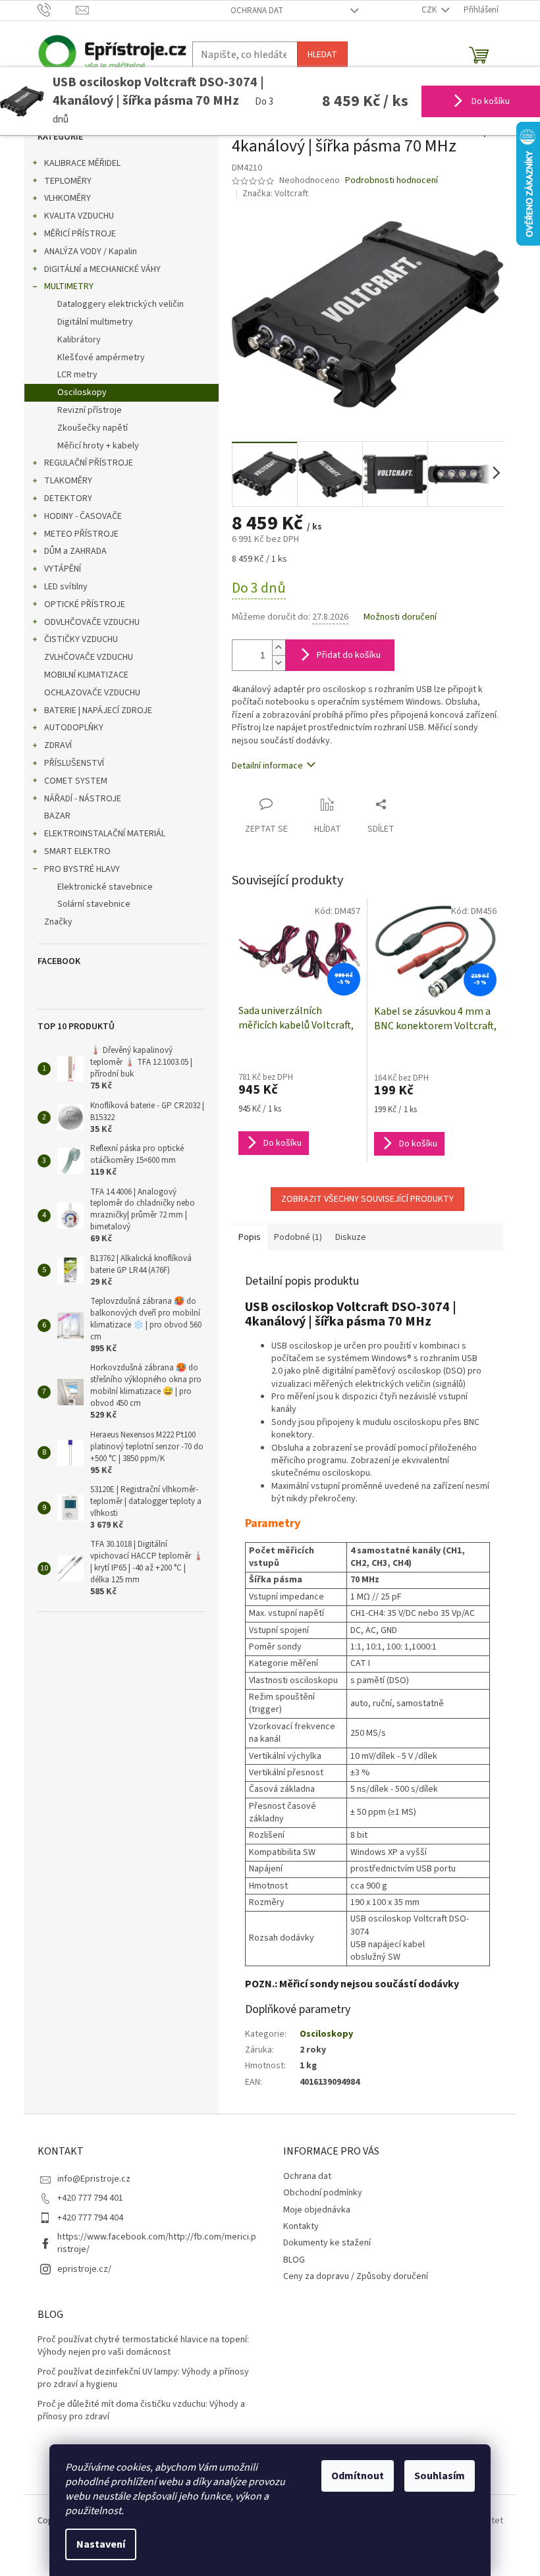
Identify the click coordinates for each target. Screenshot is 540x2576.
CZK (430, 10)
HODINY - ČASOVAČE (83, 516)
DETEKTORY (68, 498)
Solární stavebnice (94, 904)
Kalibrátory (79, 340)
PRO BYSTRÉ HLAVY (82, 869)
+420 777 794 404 (90, 2218)
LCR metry (77, 375)
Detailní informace (267, 766)
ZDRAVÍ (58, 745)
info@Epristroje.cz (94, 2179)
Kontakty (301, 2226)
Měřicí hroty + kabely (98, 446)
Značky (58, 922)
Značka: (275, 194)
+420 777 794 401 (90, 2198)
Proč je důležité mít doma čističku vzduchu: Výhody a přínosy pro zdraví (141, 2411)
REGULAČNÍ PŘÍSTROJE (89, 463)
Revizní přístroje (90, 410)
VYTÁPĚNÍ (63, 569)
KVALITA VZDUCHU (79, 216)
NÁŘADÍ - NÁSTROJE (83, 799)
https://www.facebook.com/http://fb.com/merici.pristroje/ (157, 2243)
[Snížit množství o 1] (279, 663)
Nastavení (101, 2544)
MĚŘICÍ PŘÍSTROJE (80, 234)
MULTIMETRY (69, 286)
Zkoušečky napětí (93, 428)
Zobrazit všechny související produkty (367, 1199)
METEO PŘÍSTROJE (81, 534)
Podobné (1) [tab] (298, 1237)
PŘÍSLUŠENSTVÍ (74, 763)
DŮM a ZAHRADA (75, 551)
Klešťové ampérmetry (101, 358)
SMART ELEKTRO (77, 851)
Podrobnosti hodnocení (391, 181)
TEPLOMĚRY (68, 181)
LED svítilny (66, 587)
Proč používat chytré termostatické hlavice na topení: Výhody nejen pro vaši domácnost (143, 2346)
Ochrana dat (257, 11)
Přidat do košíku (349, 655)
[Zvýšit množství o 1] (279, 648)
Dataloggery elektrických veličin (121, 304)
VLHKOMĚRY (67, 198)
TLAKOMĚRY (68, 481)
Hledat (322, 55)
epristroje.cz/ (84, 2269)
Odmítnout (358, 2476)
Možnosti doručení (400, 617)
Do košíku (490, 101)
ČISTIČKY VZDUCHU (81, 639)
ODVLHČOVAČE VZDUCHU (92, 622)
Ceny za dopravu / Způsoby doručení (356, 2276)
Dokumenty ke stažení (327, 2243)
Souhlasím (440, 2476)
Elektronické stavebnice (105, 887)
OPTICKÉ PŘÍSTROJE (85, 604)
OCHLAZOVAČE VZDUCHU (92, 693)
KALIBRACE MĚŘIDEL (82, 163)
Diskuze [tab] (351, 1237)
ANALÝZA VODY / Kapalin (91, 252)
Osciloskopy (82, 392)
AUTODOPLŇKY (74, 728)
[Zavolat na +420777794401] (57, 10)
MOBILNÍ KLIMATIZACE (86, 675)
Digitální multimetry (95, 322)
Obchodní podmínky (323, 2193)
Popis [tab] (250, 1237)
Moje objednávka (317, 2210)
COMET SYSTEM (76, 781)
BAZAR (57, 816)
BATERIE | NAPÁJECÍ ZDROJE (98, 711)
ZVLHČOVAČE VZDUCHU (89, 657)
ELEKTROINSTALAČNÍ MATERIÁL (105, 834)
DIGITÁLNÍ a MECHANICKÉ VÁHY (102, 269)
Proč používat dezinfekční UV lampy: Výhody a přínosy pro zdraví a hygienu (143, 2378)
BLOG (294, 2260)
